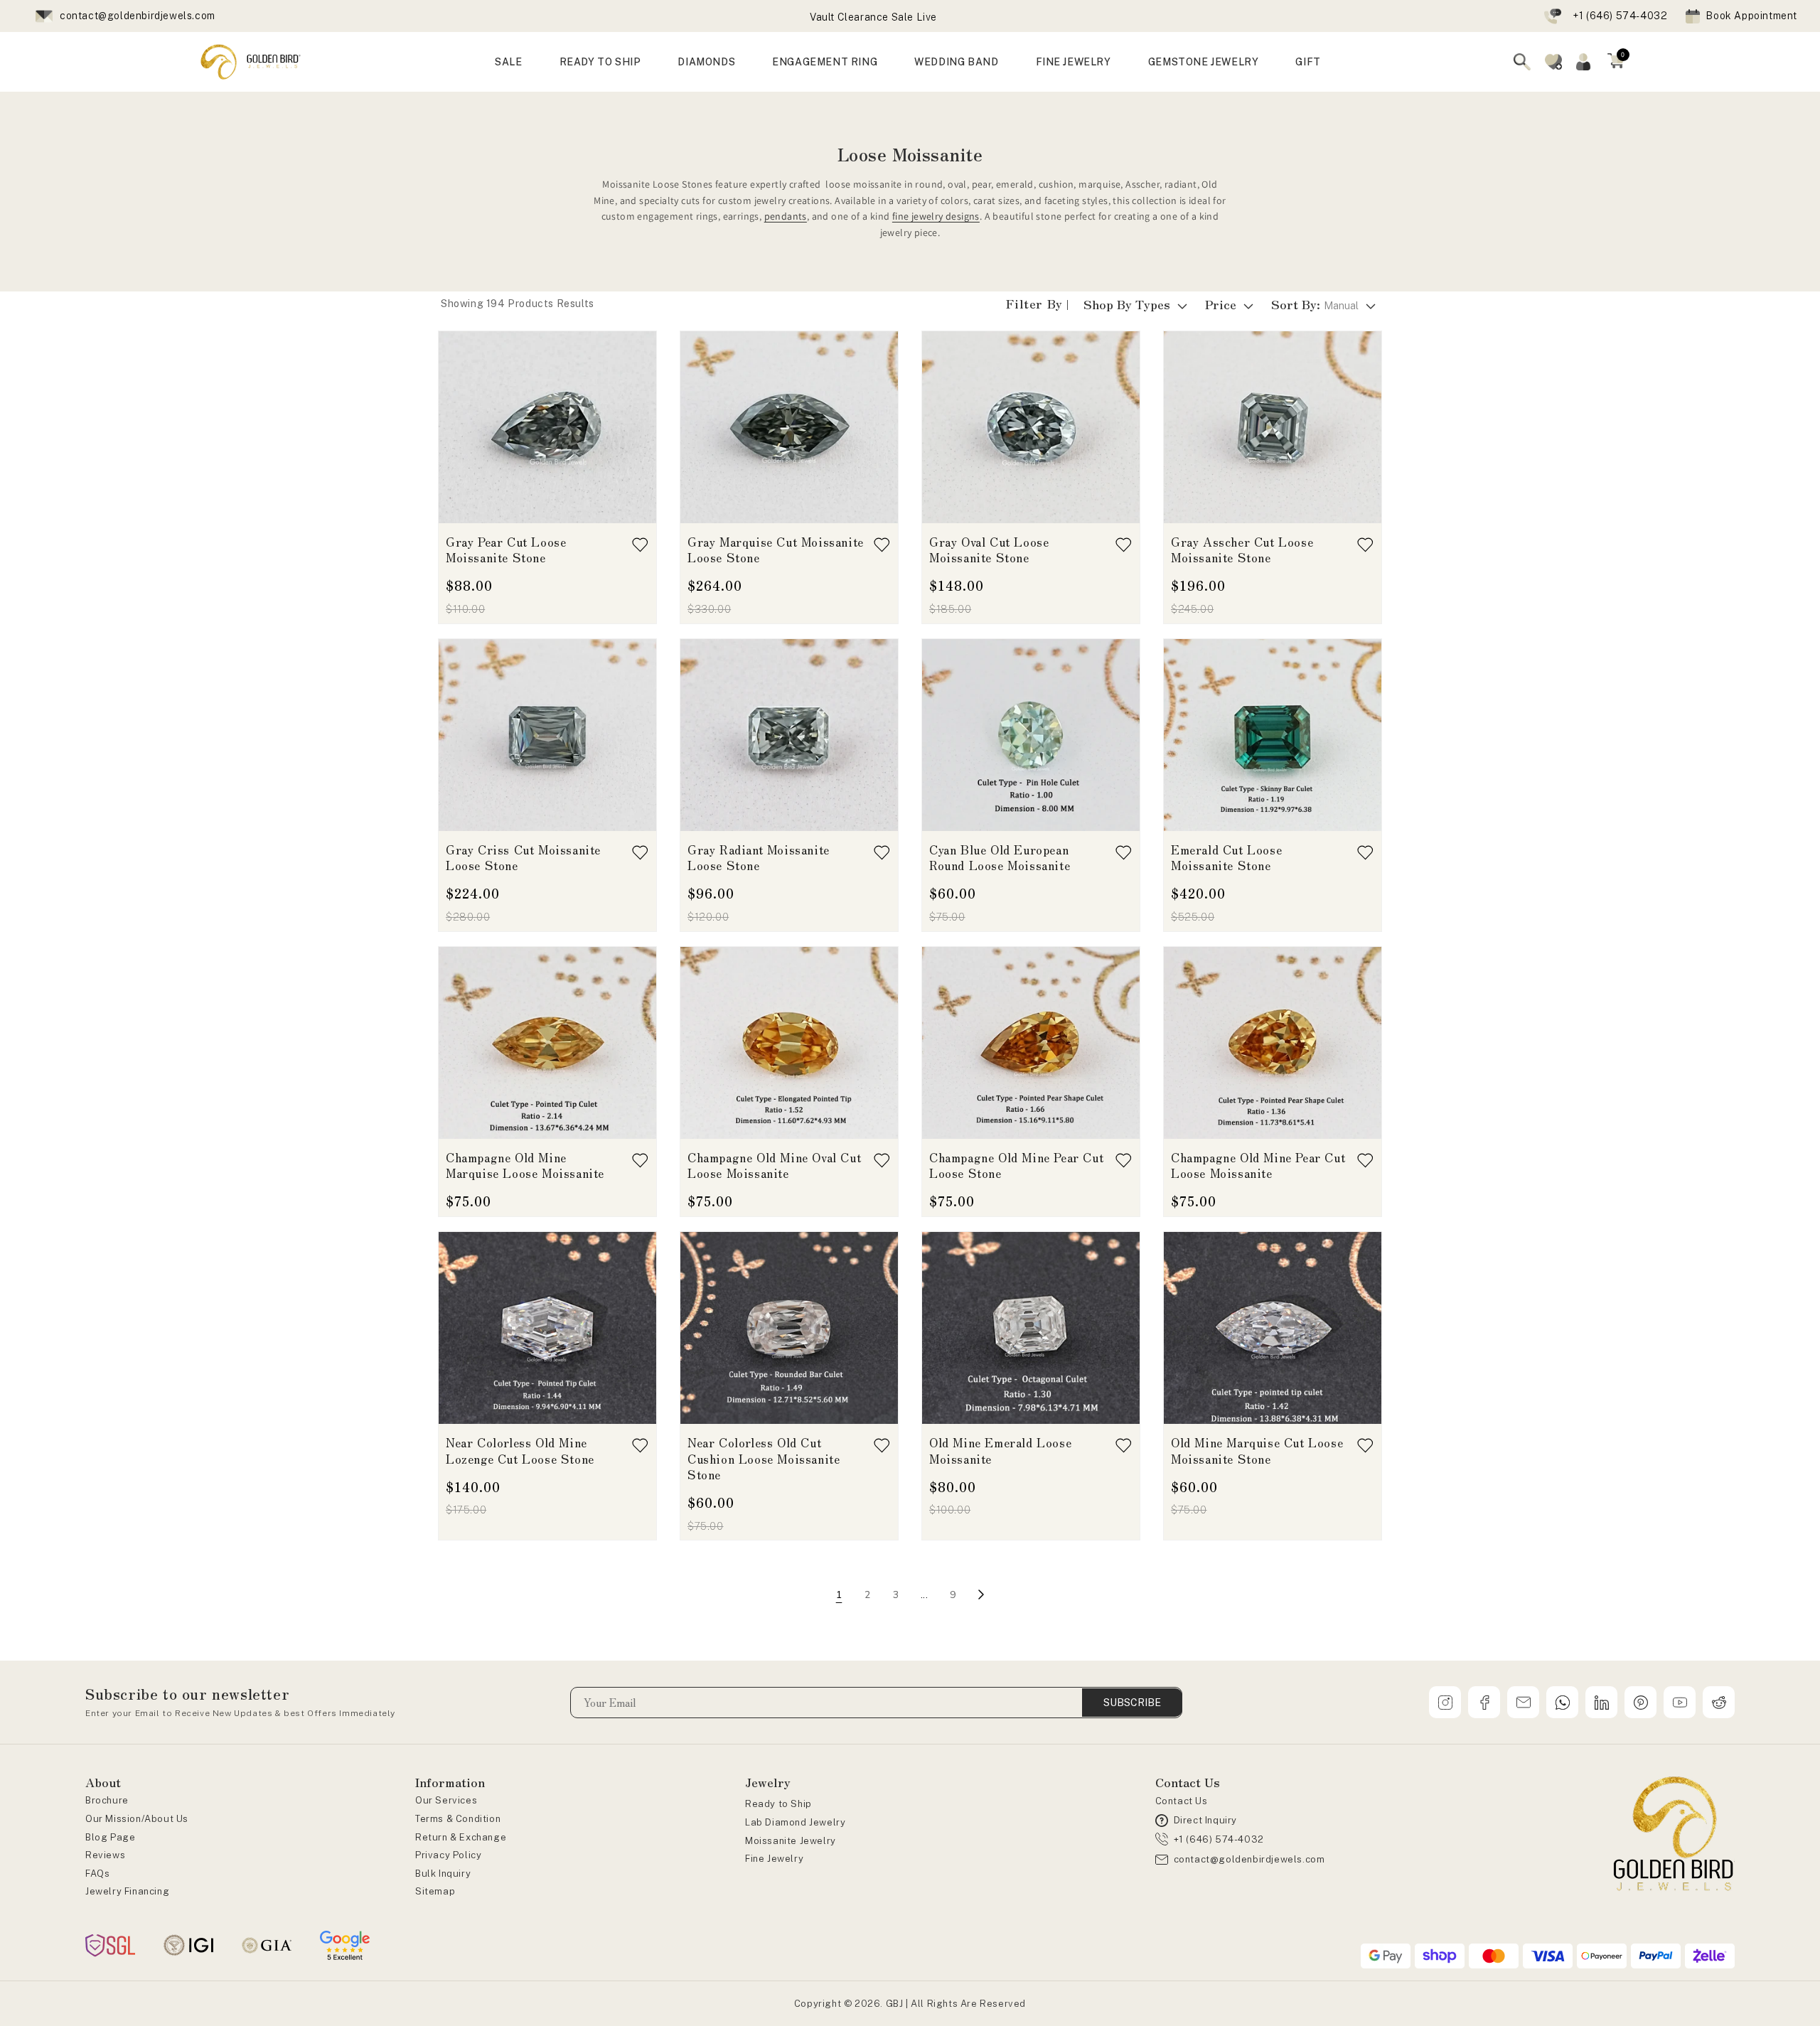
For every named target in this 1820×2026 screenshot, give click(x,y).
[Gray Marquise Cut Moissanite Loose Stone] (789, 427)
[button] (1616, 62)
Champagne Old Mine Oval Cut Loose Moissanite (774, 1165)
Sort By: (1315, 304)
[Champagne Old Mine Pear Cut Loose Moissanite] (1273, 1043)
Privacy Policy (448, 1855)
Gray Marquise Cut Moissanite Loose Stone (776, 550)
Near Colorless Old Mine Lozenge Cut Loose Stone (520, 1450)
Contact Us (1182, 1801)
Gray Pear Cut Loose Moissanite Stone (506, 550)
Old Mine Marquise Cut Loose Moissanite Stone (1257, 1450)
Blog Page (110, 1837)
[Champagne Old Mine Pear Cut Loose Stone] (1031, 1043)
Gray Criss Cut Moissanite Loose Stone (523, 857)
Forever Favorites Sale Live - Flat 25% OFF (873, 18)
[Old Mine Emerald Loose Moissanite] (1031, 1328)
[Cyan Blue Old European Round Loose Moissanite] (1031, 735)
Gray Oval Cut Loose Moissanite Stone (989, 550)
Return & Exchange (461, 1837)
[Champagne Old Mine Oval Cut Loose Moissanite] (789, 1043)
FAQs (97, 1874)
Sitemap (435, 1891)
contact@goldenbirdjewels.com (138, 16)
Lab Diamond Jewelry (795, 1822)
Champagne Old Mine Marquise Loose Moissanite (525, 1165)
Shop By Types (1127, 304)
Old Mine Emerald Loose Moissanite (1000, 1450)
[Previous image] (457, 427)
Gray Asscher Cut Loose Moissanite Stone (1242, 550)
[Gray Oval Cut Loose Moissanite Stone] (1031, 427)
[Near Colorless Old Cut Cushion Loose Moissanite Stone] (789, 1328)
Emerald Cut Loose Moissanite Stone (1226, 857)
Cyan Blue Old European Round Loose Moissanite (1000, 857)
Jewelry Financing (127, 1891)
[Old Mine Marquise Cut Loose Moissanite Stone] (1273, 1328)
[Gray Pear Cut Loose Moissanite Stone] (547, 427)
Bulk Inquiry (443, 1874)
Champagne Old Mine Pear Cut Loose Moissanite (1258, 1165)
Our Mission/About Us (137, 1819)
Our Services (446, 1800)
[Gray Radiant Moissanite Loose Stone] (789, 735)
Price (1221, 304)
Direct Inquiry (1205, 1820)
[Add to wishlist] (640, 545)
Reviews (105, 1855)
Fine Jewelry (774, 1859)
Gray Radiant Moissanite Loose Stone (759, 857)
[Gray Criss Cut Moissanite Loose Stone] (547, 735)
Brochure (107, 1800)
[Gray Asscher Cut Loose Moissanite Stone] (1273, 427)
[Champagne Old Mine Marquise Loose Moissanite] (547, 1043)
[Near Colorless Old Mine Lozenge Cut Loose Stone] (547, 1328)
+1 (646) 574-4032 (1620, 16)
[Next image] (638, 427)
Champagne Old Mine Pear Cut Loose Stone (1016, 1165)
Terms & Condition (458, 1819)
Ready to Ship (778, 1804)
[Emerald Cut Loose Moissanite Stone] (1273, 735)
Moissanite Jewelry (791, 1841)
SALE (508, 62)
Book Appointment (1751, 16)
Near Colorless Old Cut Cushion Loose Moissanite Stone (764, 1458)
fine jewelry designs (936, 216)
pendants (786, 216)
